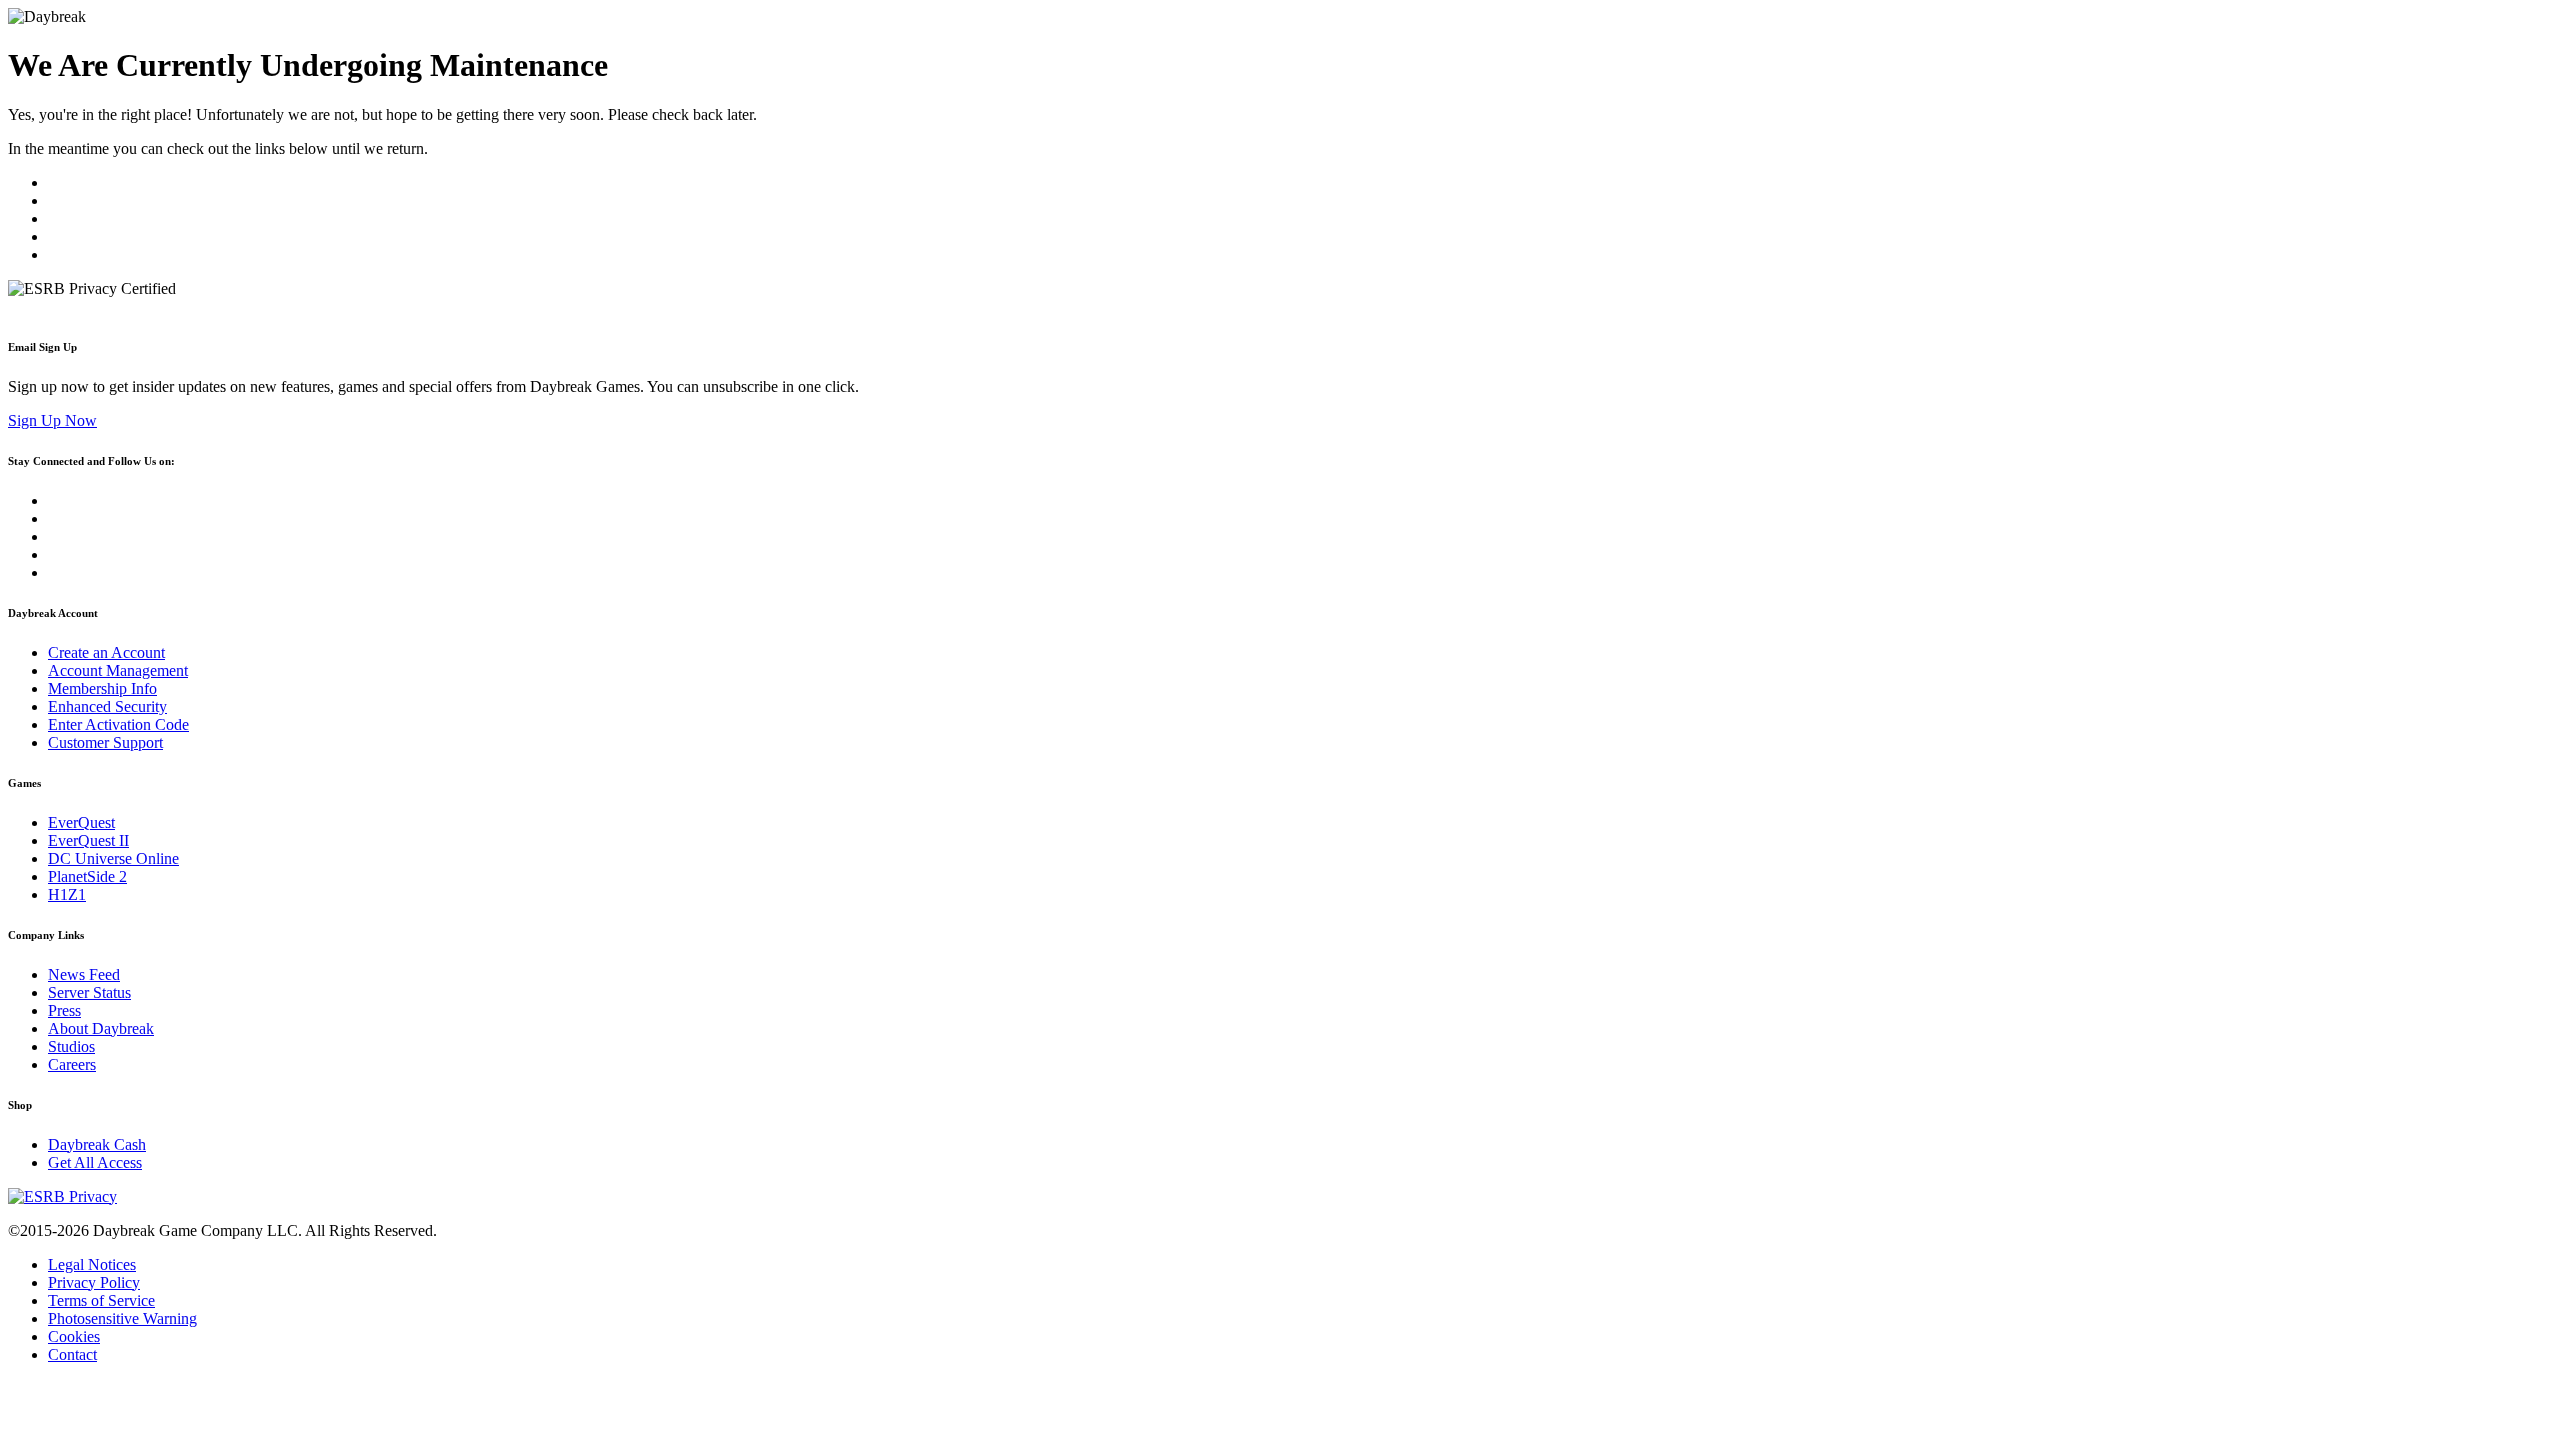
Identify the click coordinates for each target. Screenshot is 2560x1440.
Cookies (74, 1336)
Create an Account (106, 652)
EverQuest (81, 822)
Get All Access (95, 1162)
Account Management (118, 670)
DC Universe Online (113, 858)
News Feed (84, 974)
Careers (72, 1064)
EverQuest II (88, 840)
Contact (72, 1354)
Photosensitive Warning (122, 1318)
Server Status (89, 992)
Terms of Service (101, 1300)
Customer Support (105, 742)
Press (64, 1010)
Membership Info (102, 688)
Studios (71, 1046)
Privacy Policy (94, 1282)
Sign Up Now (52, 420)
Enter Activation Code (118, 724)
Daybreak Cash (97, 1144)
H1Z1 (67, 894)
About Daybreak (101, 1028)
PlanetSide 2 (87, 876)
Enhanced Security (107, 706)
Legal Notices (92, 1264)
